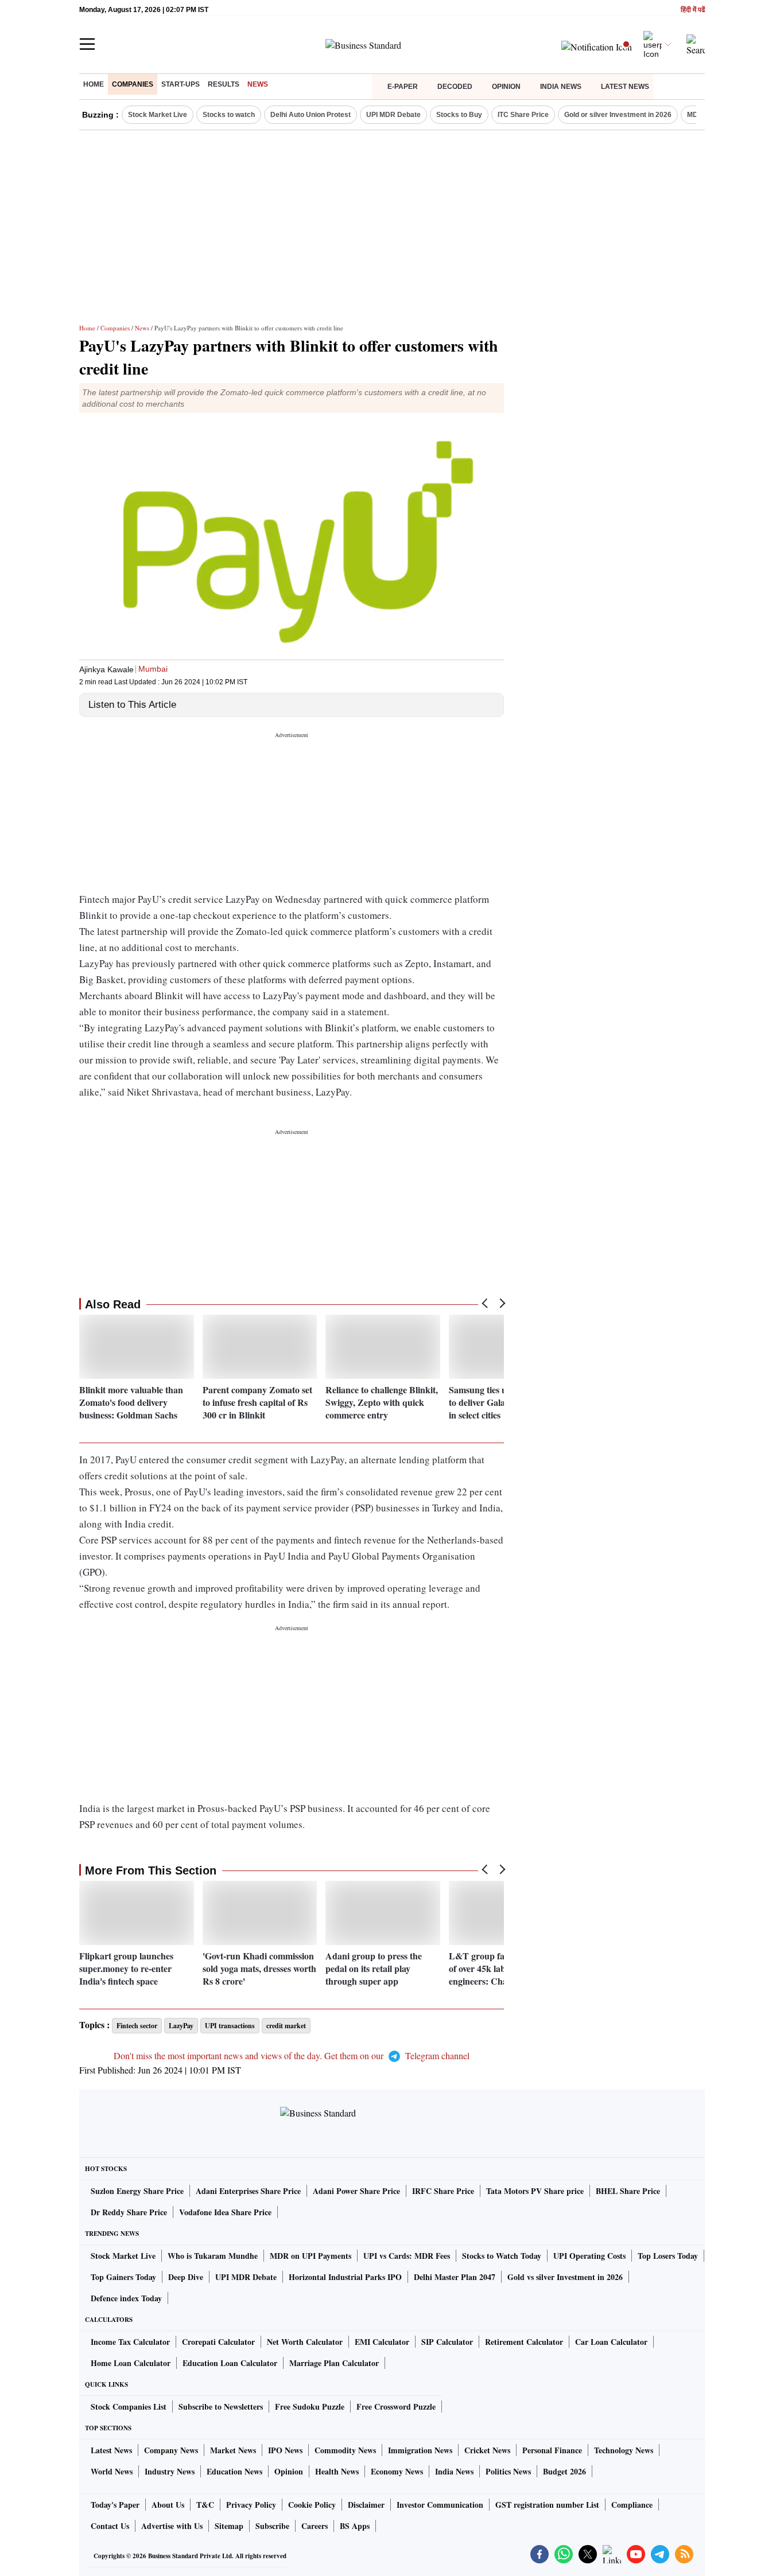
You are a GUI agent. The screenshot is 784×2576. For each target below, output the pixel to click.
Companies (133, 84)
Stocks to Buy (459, 115)
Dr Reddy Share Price (129, 2212)
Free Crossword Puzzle (396, 2407)
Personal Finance (552, 2450)
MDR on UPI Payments (311, 2256)
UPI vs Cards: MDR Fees (407, 2256)
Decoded (455, 87)
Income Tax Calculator (130, 2342)
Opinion (506, 87)
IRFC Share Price (443, 2191)
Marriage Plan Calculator (334, 2363)
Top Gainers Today (123, 2277)
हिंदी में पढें (693, 10)
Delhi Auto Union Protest (311, 115)
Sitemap (229, 2526)
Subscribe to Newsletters (221, 2407)
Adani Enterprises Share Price (248, 2191)
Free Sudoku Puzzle (310, 2407)
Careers (315, 2526)
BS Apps (355, 2526)
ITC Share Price (523, 115)
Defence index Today (126, 2298)
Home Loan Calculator (131, 2363)
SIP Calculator (447, 2342)
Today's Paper (115, 2505)
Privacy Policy (251, 2505)
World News (112, 2471)
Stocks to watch (229, 115)
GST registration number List (547, 2505)
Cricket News (487, 2450)
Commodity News (345, 2450)
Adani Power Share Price (356, 2191)
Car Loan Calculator (611, 2342)
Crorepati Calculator (218, 2342)
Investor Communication (440, 2505)
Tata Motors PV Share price (535, 2191)
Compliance (632, 2505)
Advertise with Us (172, 2526)
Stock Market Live (158, 115)
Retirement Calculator (524, 2342)
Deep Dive (186, 2277)
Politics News (508, 2471)
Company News (171, 2450)
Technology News (624, 2450)
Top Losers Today (668, 2256)
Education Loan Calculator (230, 2363)
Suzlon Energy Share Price (137, 2191)
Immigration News (420, 2450)
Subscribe (272, 2526)
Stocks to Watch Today (502, 2256)
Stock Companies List (129, 2407)
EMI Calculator (382, 2342)
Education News (234, 2471)
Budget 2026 (564, 2471)
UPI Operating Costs (589, 2256)
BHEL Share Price (628, 2191)
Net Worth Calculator (305, 2342)
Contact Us (110, 2526)
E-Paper (403, 87)
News (258, 84)
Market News (233, 2450)
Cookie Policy (312, 2505)
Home (94, 84)
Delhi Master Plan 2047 (455, 2277)
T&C (205, 2505)
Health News (337, 2471)
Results (224, 84)
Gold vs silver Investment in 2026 (565, 2277)
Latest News (625, 87)
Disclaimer (366, 2505)
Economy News (397, 2471)
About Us (168, 2505)
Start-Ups (181, 84)
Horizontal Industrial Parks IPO (345, 2277)
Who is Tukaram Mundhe (213, 2256)
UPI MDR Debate (393, 115)
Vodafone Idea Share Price (225, 2212)
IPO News (285, 2450)
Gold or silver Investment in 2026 (618, 115)
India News (561, 87)
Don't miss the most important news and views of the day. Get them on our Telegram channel (292, 2055)
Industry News (170, 2471)
